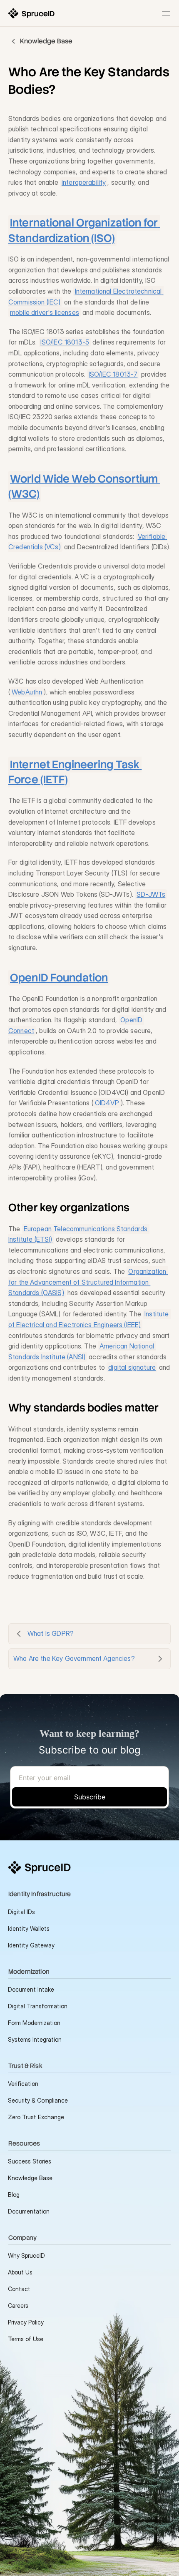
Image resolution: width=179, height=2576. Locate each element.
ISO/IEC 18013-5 (65, 342)
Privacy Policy (26, 2322)
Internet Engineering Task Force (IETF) (75, 772)
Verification (23, 2084)
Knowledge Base (30, 2178)
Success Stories (30, 2161)
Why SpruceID (26, 2255)
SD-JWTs (151, 894)
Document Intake (31, 1989)
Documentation (29, 2211)
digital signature (132, 1367)
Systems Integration (35, 2039)
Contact (19, 2289)
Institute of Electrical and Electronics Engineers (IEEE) (89, 1319)
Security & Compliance (38, 2100)
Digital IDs (21, 1912)
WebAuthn (27, 692)
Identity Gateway (31, 1945)
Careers (18, 2306)
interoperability (84, 182)
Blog (14, 2195)
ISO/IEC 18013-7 (113, 374)
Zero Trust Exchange (36, 2117)
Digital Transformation (38, 2006)
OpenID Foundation (59, 978)
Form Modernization (34, 2023)
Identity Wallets (29, 1928)
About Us (20, 2272)
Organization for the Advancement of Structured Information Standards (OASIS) (88, 1282)
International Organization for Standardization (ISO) (84, 230)
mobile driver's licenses (45, 312)
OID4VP (107, 1103)
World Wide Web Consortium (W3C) (84, 486)
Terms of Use (26, 2339)
